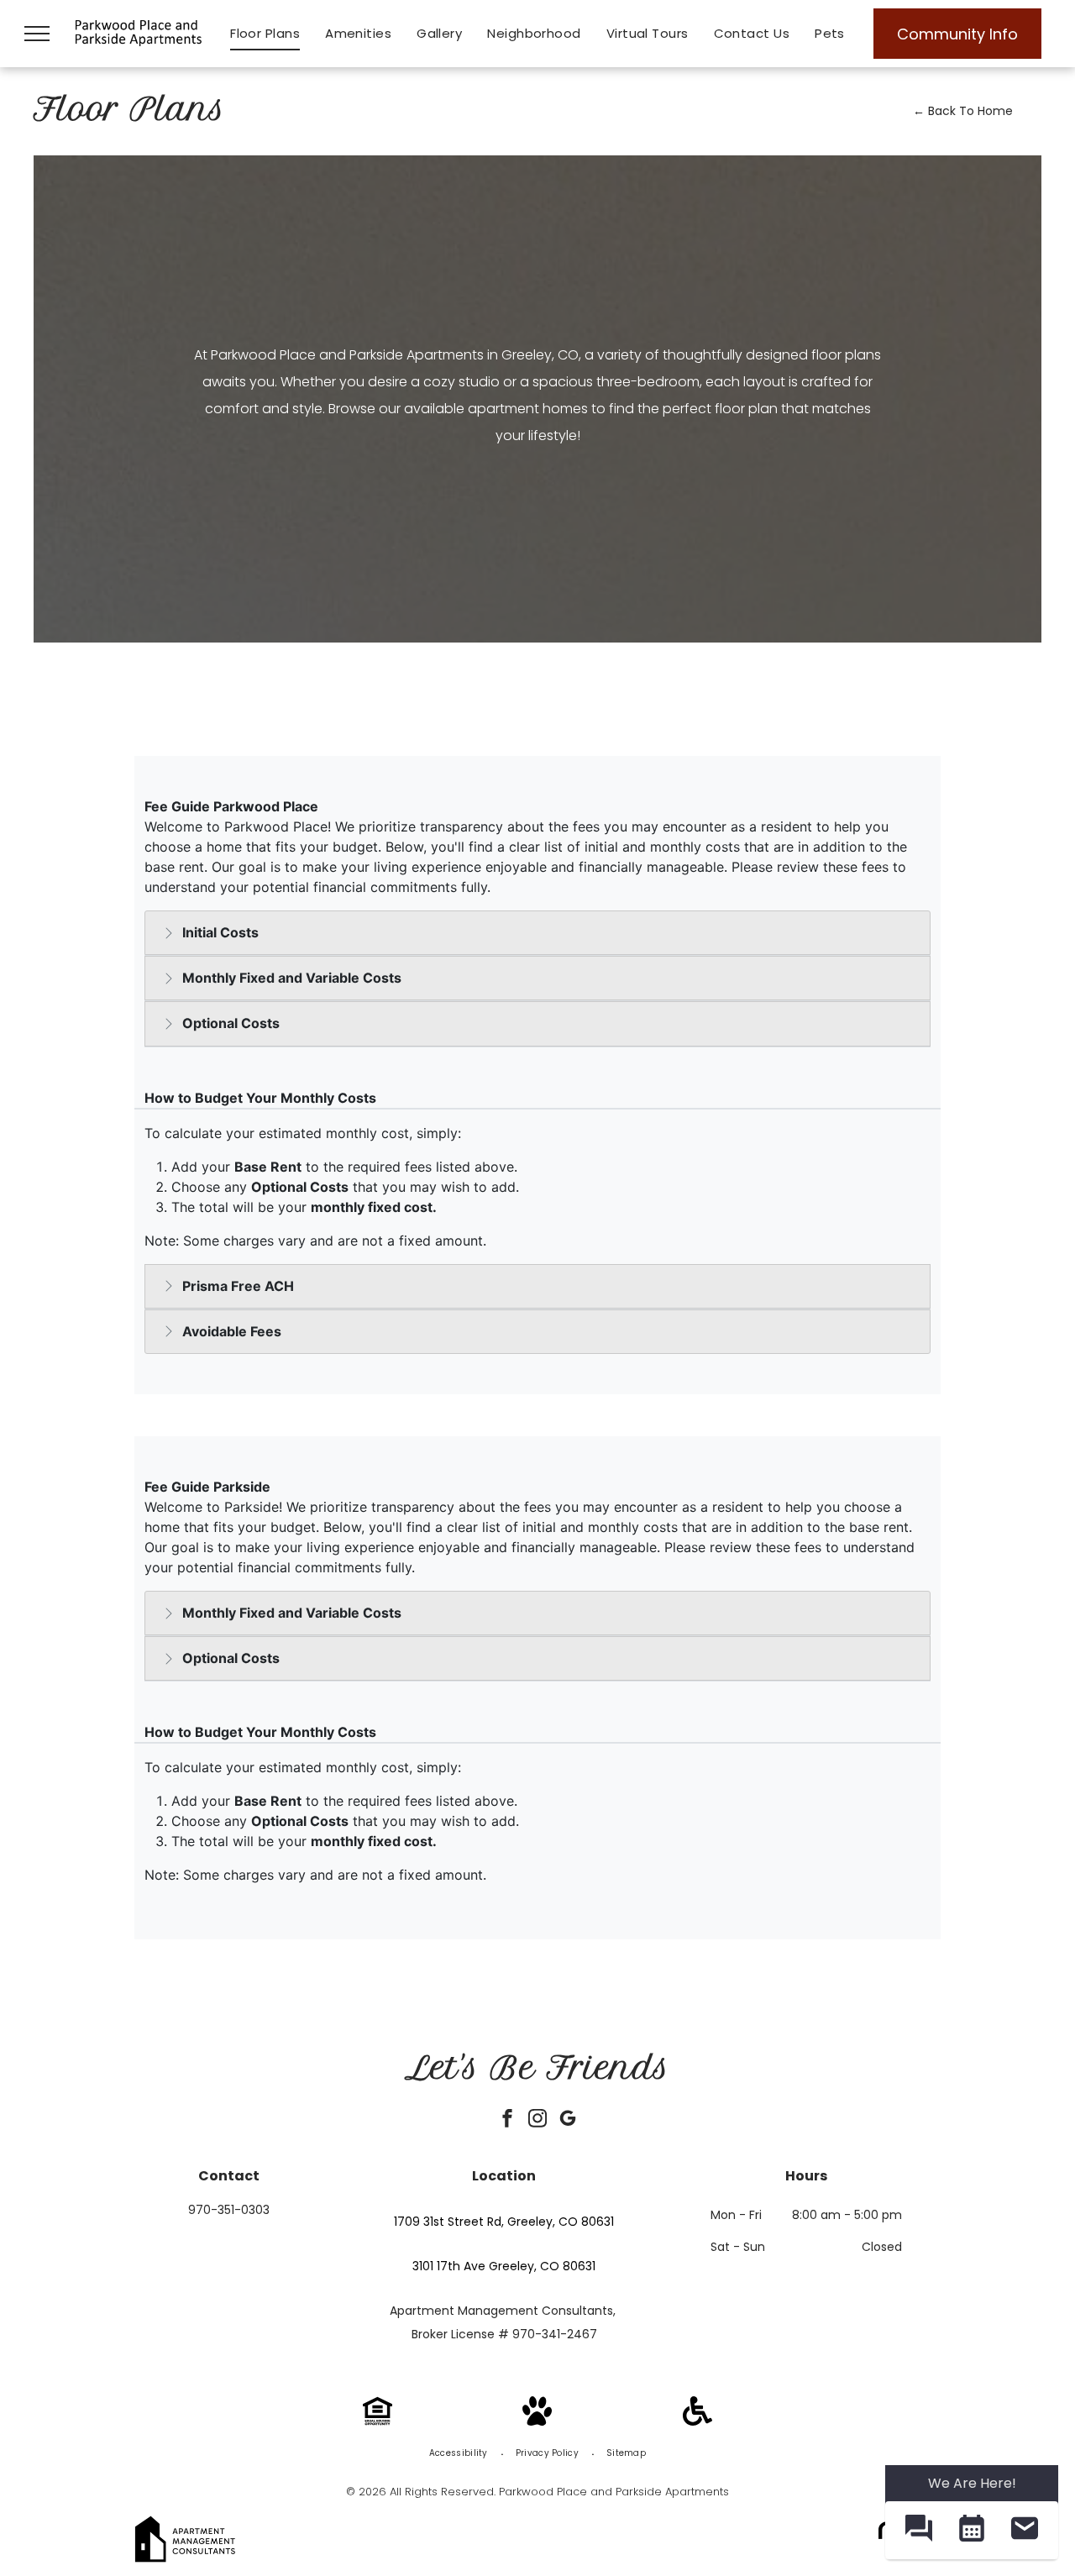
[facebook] (507, 2120)
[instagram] (537, 2120)
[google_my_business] (568, 2120)
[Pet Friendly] (537, 2421)
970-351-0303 (229, 2210)
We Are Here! (972, 2483)
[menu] (37, 34)
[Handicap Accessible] (697, 2421)
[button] (918, 2530)
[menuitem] (265, 34)
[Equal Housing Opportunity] (378, 2421)
